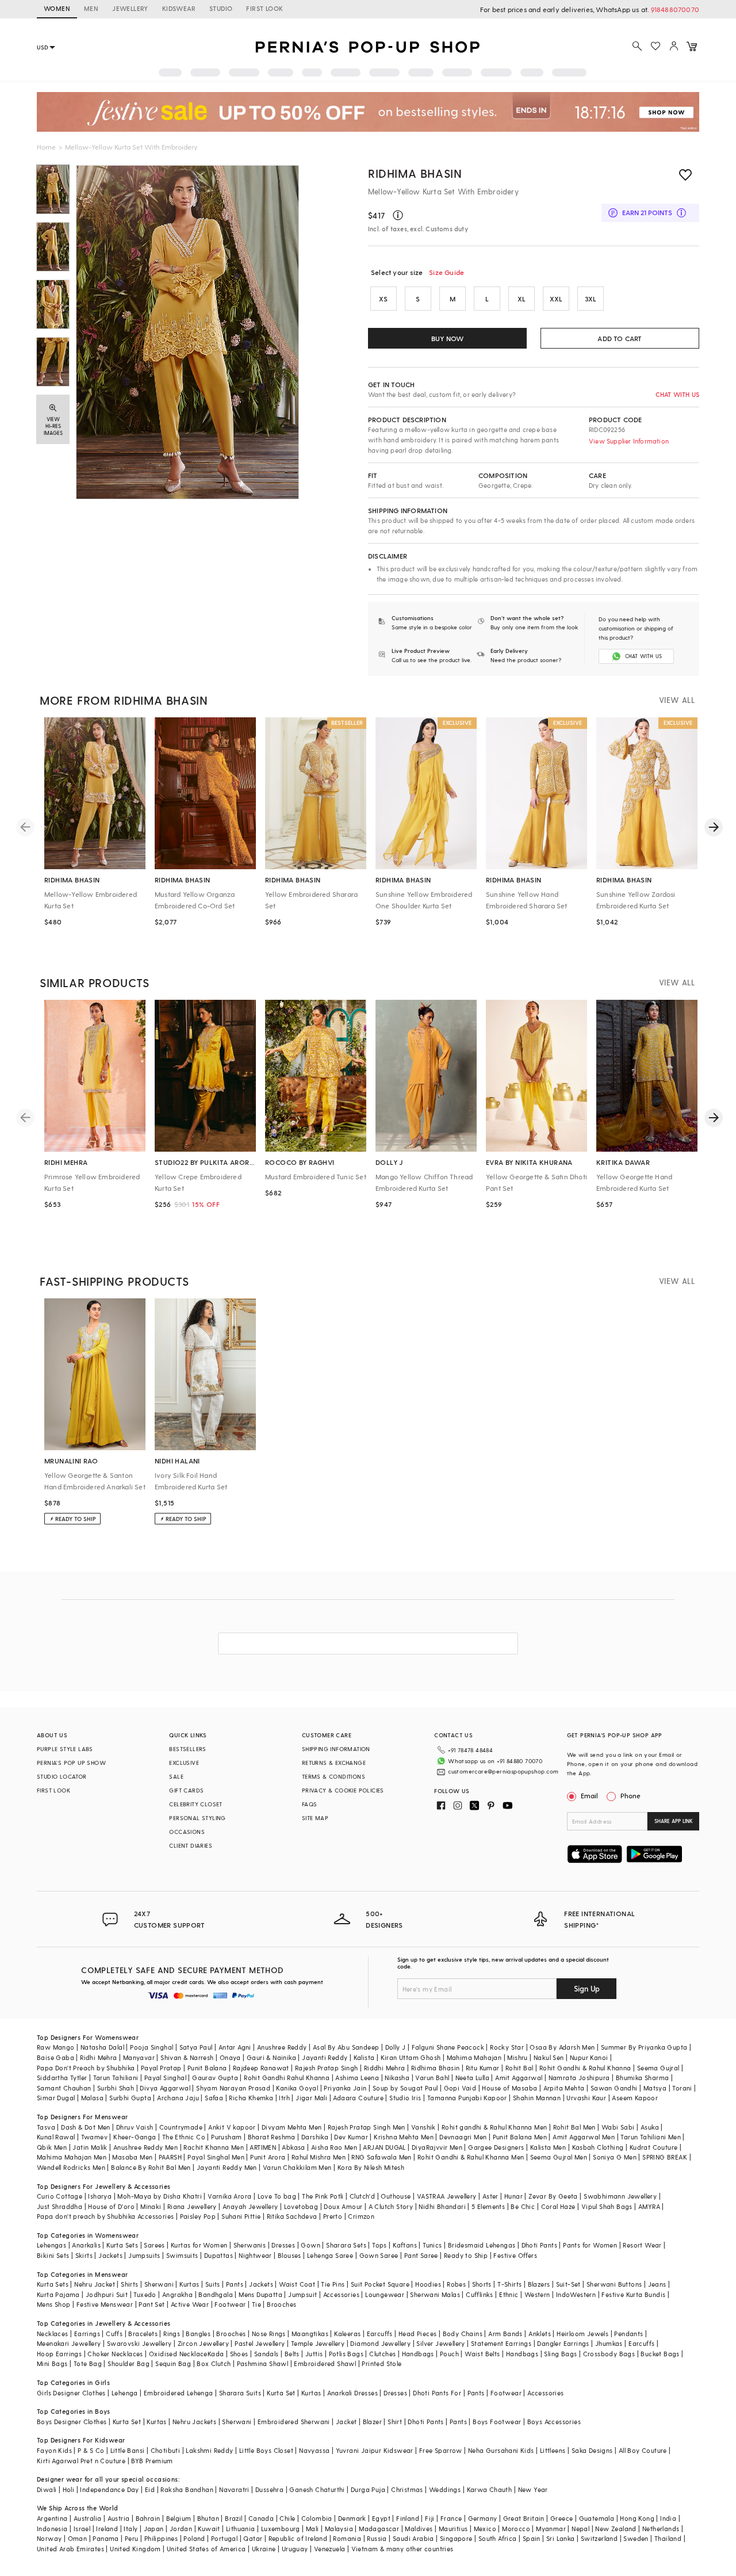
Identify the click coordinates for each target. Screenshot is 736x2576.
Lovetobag (301, 2206)
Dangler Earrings (563, 2343)
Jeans (657, 2284)
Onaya (230, 2057)
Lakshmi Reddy (209, 2450)
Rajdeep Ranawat (261, 2068)
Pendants (628, 2334)
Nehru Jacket (95, 2284)
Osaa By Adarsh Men (562, 2047)
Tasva (46, 2127)
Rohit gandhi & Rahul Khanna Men (494, 2127)
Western (537, 2294)
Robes (456, 2284)
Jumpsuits (144, 2255)
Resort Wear (642, 2245)
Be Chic (523, 2206)
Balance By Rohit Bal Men (151, 2167)
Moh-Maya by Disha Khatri (160, 2196)
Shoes (239, 2354)
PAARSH (170, 2157)
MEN (91, 8)
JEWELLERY (130, 8)
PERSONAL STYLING (197, 1818)
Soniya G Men (615, 2157)
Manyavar (139, 2057)
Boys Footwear (497, 2422)
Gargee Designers (496, 2147)
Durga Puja (368, 2489)
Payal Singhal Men (216, 2157)
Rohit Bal (520, 2068)
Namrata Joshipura (579, 2078)
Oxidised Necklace (178, 2354)
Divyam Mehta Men (292, 2127)
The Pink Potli (323, 2196)
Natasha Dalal (102, 2047)
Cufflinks (480, 2294)
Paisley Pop (198, 2216)
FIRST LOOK (264, 8)
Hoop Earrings (59, 2354)
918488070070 (675, 9)
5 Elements (488, 2206)
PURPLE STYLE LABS (65, 1749)
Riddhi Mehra (385, 2068)
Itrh (284, 2098)
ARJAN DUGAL (384, 2147)
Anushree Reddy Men (145, 2147)
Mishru (517, 2057)
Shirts (129, 2284)
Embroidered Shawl (325, 2363)
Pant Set (152, 2304)
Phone (630, 1795)
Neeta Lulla (472, 2078)
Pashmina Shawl (263, 2363)
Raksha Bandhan (187, 2489)
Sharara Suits (240, 2393)
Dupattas (218, 2255)
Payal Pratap (161, 2068)
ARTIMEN (263, 2147)
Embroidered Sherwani (294, 2422)
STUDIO (221, 8)
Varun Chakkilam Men (297, 2167)
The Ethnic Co (184, 2137)
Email (589, 1795)
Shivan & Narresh (187, 2057)
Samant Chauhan (64, 2088)
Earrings (87, 2334)
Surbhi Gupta (130, 2098)
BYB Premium (152, 2461)
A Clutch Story (391, 2206)
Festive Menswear (105, 2304)
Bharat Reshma (272, 2137)
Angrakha (177, 2294)
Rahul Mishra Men (319, 2157)
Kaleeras (347, 2334)
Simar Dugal (56, 2098)
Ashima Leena (357, 2078)
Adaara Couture (358, 2098)
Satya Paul (196, 2047)
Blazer (372, 2422)
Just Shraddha (60, 2206)
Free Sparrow (441, 2450)
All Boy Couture (643, 2450)
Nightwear (255, 2255)
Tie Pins (333, 2284)
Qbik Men (52, 2147)
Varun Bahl (432, 2078)
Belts (292, 2354)
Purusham (226, 2137)
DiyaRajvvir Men (437, 2147)
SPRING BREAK (665, 2157)
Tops (379, 2245)
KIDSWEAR (179, 8)
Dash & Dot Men (86, 2127)
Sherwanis (250, 2245)
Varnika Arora (229, 2196)
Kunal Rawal (56, 2137)
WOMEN (57, 8)
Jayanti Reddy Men (227, 2167)
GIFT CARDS (186, 1790)
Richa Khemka (251, 2098)
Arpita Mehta (564, 2088)
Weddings (445, 2489)
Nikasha (397, 2078)
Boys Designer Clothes (72, 2422)
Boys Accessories (554, 2422)
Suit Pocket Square (380, 2284)
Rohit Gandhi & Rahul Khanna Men (471, 2157)
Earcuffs (380, 2334)
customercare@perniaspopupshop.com (503, 1771)
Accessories (341, 2294)
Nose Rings (269, 2334)
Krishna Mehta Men (404, 2137)
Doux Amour (343, 2206)
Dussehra (269, 2489)
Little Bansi (128, 2450)
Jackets (110, 2255)
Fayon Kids (54, 2450)
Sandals (267, 2354)
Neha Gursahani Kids (501, 2450)
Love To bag (277, 2196)
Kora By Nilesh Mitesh (371, 2167)
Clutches (382, 2354)
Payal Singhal (165, 2078)
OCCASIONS (187, 1832)
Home (46, 147)
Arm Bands (505, 2334)
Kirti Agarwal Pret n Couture (81, 2461)
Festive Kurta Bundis (633, 2294)
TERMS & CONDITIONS (333, 1776)
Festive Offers (515, 2255)
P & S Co (91, 2450)
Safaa (214, 2098)
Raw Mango (56, 2047)
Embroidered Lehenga (179, 2393)
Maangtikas (310, 2334)
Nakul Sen (549, 2057)
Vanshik (423, 2127)
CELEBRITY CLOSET (195, 1804)
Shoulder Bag (129, 2363)
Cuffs (114, 2334)
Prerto (333, 2216)
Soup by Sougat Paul (405, 2088)
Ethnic (509, 2294)
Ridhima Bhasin (415, 173)
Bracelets (143, 2334)
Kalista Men (548, 2147)
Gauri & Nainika (271, 2057)
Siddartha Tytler (62, 2078)
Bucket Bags (660, 2354)
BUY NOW (447, 338)
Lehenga (125, 2393)
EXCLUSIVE (184, 1763)
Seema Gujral (658, 2068)
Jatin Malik (90, 2147)
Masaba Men (132, 2157)
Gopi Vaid (460, 2088)
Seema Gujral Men (559, 2157)
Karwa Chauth (490, 2489)
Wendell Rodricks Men (71, 2167)
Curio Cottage (60, 2196)
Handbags (418, 2354)
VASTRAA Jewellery (447, 2196)
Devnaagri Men (463, 2137)
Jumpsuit (302, 2294)
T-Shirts (509, 2284)
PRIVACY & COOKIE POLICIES (343, 1790)
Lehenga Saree (330, 2255)
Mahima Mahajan (474, 2057)
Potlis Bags (346, 2354)
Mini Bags (52, 2363)
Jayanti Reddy (325, 2057)
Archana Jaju (178, 2098)
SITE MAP (315, 1818)
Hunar (513, 2196)
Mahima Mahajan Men (72, 2157)
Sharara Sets (346, 2245)
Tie (256, 2304)
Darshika (315, 2137)
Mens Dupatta (260, 2294)
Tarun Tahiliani (116, 2078)
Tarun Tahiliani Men (651, 2137)
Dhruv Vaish (135, 2127)
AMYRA (649, 2206)
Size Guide (446, 272)
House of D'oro (111, 2206)
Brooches (281, 2304)
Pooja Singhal (152, 2047)
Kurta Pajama (58, 2294)
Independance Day (109, 2489)
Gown (310, 2245)
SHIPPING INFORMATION (336, 1749)
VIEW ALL (677, 700)
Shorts (482, 2284)
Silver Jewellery (440, 2343)
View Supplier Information (629, 441)
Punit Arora (268, 2157)
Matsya (655, 2088)
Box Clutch (214, 2363)
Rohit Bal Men (574, 2127)
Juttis (314, 2354)
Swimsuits (182, 2255)
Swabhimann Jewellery (620, 2196)
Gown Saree (379, 2255)
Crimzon (361, 2216)
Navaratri (234, 2489)
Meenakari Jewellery (69, 2343)
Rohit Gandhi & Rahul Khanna (585, 2068)
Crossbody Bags (609, 2354)
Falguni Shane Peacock (448, 2047)
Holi (69, 2489)
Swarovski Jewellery (139, 2343)
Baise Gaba (55, 2057)
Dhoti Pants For (437, 2393)
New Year (533, 2489)
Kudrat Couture (654, 2147)
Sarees (154, 2245)
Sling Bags (560, 2354)
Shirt (395, 2422)
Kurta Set (281, 2393)
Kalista (364, 2057)
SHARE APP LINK (674, 1821)
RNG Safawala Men (381, 2157)
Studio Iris (405, 2098)
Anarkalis (86, 2245)
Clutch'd (362, 2196)
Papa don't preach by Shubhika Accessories (105, 2216)
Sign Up (587, 1988)
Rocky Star (507, 2047)
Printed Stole (382, 2363)
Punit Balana (207, 2068)
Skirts (84, 2255)
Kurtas (189, 2284)
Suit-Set (568, 2284)
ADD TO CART (620, 338)
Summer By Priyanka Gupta (644, 2047)
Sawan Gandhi (614, 2088)
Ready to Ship (466, 2255)
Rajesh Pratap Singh (327, 2068)
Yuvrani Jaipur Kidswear (375, 2450)
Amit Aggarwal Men (584, 2137)
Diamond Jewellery (380, 2343)
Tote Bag (88, 2363)
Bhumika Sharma (643, 2078)
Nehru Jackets (194, 2422)
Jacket (346, 2422)
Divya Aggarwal (165, 2088)
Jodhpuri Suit (107, 2294)
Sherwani (159, 2284)
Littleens (553, 2450)
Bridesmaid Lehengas (482, 2245)
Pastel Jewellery (260, 2343)
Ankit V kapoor (232, 2127)
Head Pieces (417, 2334)
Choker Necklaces (115, 2354)
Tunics (432, 2245)
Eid (150, 2489)
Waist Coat (297, 2284)
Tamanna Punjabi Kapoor (467, 2098)
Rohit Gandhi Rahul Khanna (287, 2078)
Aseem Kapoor (635, 2098)
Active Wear (190, 2304)
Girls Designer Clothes (71, 2393)
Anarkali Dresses (352, 2393)
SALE (176, 1776)
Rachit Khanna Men (214, 2147)
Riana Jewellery (192, 2206)
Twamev (94, 2137)
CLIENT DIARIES (191, 1845)
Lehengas (51, 2245)
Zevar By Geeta (553, 2196)
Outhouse (396, 2196)
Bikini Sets (53, 2255)
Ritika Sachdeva (292, 2216)
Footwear (230, 2304)
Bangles (198, 2334)
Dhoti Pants (539, 2245)
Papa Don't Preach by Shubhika (86, 2068)
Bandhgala (216, 2294)
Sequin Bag (173, 2363)
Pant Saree (421, 2255)
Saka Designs (592, 2450)
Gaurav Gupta (215, 2078)
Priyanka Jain (345, 2088)
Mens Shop (54, 2304)
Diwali (47, 2489)
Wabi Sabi (618, 2127)
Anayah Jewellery (250, 2206)
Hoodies (428, 2284)
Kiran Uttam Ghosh (411, 2057)
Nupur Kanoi (589, 2057)
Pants (235, 2284)
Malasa (92, 2098)
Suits (213, 2284)
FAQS (310, 1804)
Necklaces (53, 2334)
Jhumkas (609, 2343)
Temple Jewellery (318, 2343)
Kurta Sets (122, 2245)
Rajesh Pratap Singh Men (367, 2127)
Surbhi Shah (116, 2088)
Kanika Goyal (297, 2088)
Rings (172, 2334)
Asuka (650, 2127)
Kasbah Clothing (598, 2147)
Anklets (540, 2334)
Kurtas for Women (199, 2245)
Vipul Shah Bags (607, 2206)
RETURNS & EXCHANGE (334, 1763)
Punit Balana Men (520, 2137)
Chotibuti (166, 2450)
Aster (490, 2196)
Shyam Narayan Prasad (233, 2088)
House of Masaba (509, 2088)
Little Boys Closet (266, 2450)
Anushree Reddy (282, 2047)
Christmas (407, 2489)
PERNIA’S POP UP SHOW (71, 1763)
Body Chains (463, 2334)
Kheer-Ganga (135, 2137)
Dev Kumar (351, 2137)
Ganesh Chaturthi (317, 2489)
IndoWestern (576, 2294)
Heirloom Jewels (582, 2334)
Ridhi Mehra (98, 2057)
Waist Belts (482, 2354)
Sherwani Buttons (614, 2284)
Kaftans (405, 2245)
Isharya (100, 2196)
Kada (216, 2354)
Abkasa (293, 2147)
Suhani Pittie (241, 2216)
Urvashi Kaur (586, 2098)
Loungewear (385, 2294)
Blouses (290, 2255)
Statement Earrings (501, 2343)
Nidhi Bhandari (442, 2206)
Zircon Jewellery (203, 2343)
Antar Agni (235, 2047)
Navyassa (314, 2450)
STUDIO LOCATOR (62, 1776)
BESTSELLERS (187, 1749)
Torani (682, 2088)
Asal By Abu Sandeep (346, 2047)
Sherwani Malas (435, 2294)
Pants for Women (590, 2245)
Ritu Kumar (483, 2068)
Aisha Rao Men (334, 2147)
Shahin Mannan (537, 2098)
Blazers (539, 2284)
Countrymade (181, 2127)
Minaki (151, 2206)
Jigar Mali (311, 2098)
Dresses (283, 2245)
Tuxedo (145, 2294)
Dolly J (396, 2047)
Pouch (449, 2354)
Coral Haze (558, 2206)
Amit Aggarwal (519, 2078)
